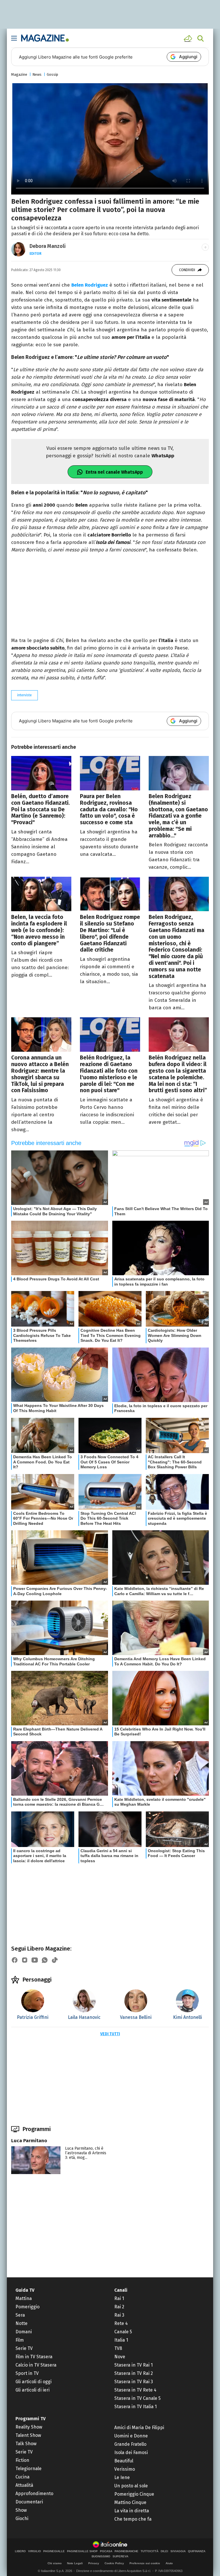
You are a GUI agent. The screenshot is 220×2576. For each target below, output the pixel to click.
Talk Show (26, 2444)
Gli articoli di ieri (33, 2390)
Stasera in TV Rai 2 (134, 2373)
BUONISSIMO (101, 2556)
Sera (20, 2315)
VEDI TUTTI (110, 2034)
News (37, 74)
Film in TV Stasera (34, 2357)
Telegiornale (29, 2469)
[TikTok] (55, 1960)
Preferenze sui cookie (145, 2563)
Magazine (19, 74)
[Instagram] (25, 1960)
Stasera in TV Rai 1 (133, 2365)
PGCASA (106, 2551)
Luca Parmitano (29, 2141)
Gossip (52, 74)
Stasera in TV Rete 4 (135, 2390)
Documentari (29, 2502)
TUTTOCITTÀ (150, 2551)
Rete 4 (121, 2323)
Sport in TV (27, 2373)
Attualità (24, 2485)
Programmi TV (31, 2419)
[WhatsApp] (45, 1960)
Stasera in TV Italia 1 (135, 2407)
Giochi (22, 2518)
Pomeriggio (27, 2307)
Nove (120, 2357)
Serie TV (24, 2348)
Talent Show (28, 2435)
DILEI (164, 2551)
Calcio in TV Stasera (36, 2365)
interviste (24, 695)
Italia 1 (121, 2340)
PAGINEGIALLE (54, 2551)
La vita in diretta (132, 2511)
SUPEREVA (120, 2556)
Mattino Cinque (130, 2502)
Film (20, 2340)
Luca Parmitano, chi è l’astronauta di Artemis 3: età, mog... (86, 2153)
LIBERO (20, 2551)
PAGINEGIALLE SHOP (82, 2551)
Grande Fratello (130, 2444)
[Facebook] (15, 1960)
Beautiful (124, 2461)
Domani (24, 2332)
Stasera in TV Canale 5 (137, 2398)
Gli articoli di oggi (34, 2382)
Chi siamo (55, 2563)
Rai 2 (119, 2307)
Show (21, 2510)
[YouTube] (35, 1960)
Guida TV (25, 2290)
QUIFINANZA (197, 2551)
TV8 (118, 2348)
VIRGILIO (35, 2551)
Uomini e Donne (131, 2436)
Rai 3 (119, 2315)
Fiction (22, 2460)
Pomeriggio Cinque (134, 2494)
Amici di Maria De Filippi (139, 2428)
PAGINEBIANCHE (126, 2551)
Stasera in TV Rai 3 (134, 2382)
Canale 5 (123, 2332)
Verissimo (125, 2469)
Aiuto (169, 2563)
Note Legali (75, 2563)
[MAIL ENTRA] (189, 38)
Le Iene (122, 2477)
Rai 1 (119, 2298)
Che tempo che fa (133, 2519)
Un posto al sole (131, 2486)
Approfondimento (34, 2494)
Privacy (94, 2563)
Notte (21, 2323)
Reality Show (29, 2427)
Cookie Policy (114, 2563)
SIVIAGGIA (178, 2551)
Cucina (22, 2477)
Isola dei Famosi (131, 2452)
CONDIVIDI (187, 270)
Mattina (24, 2298)
